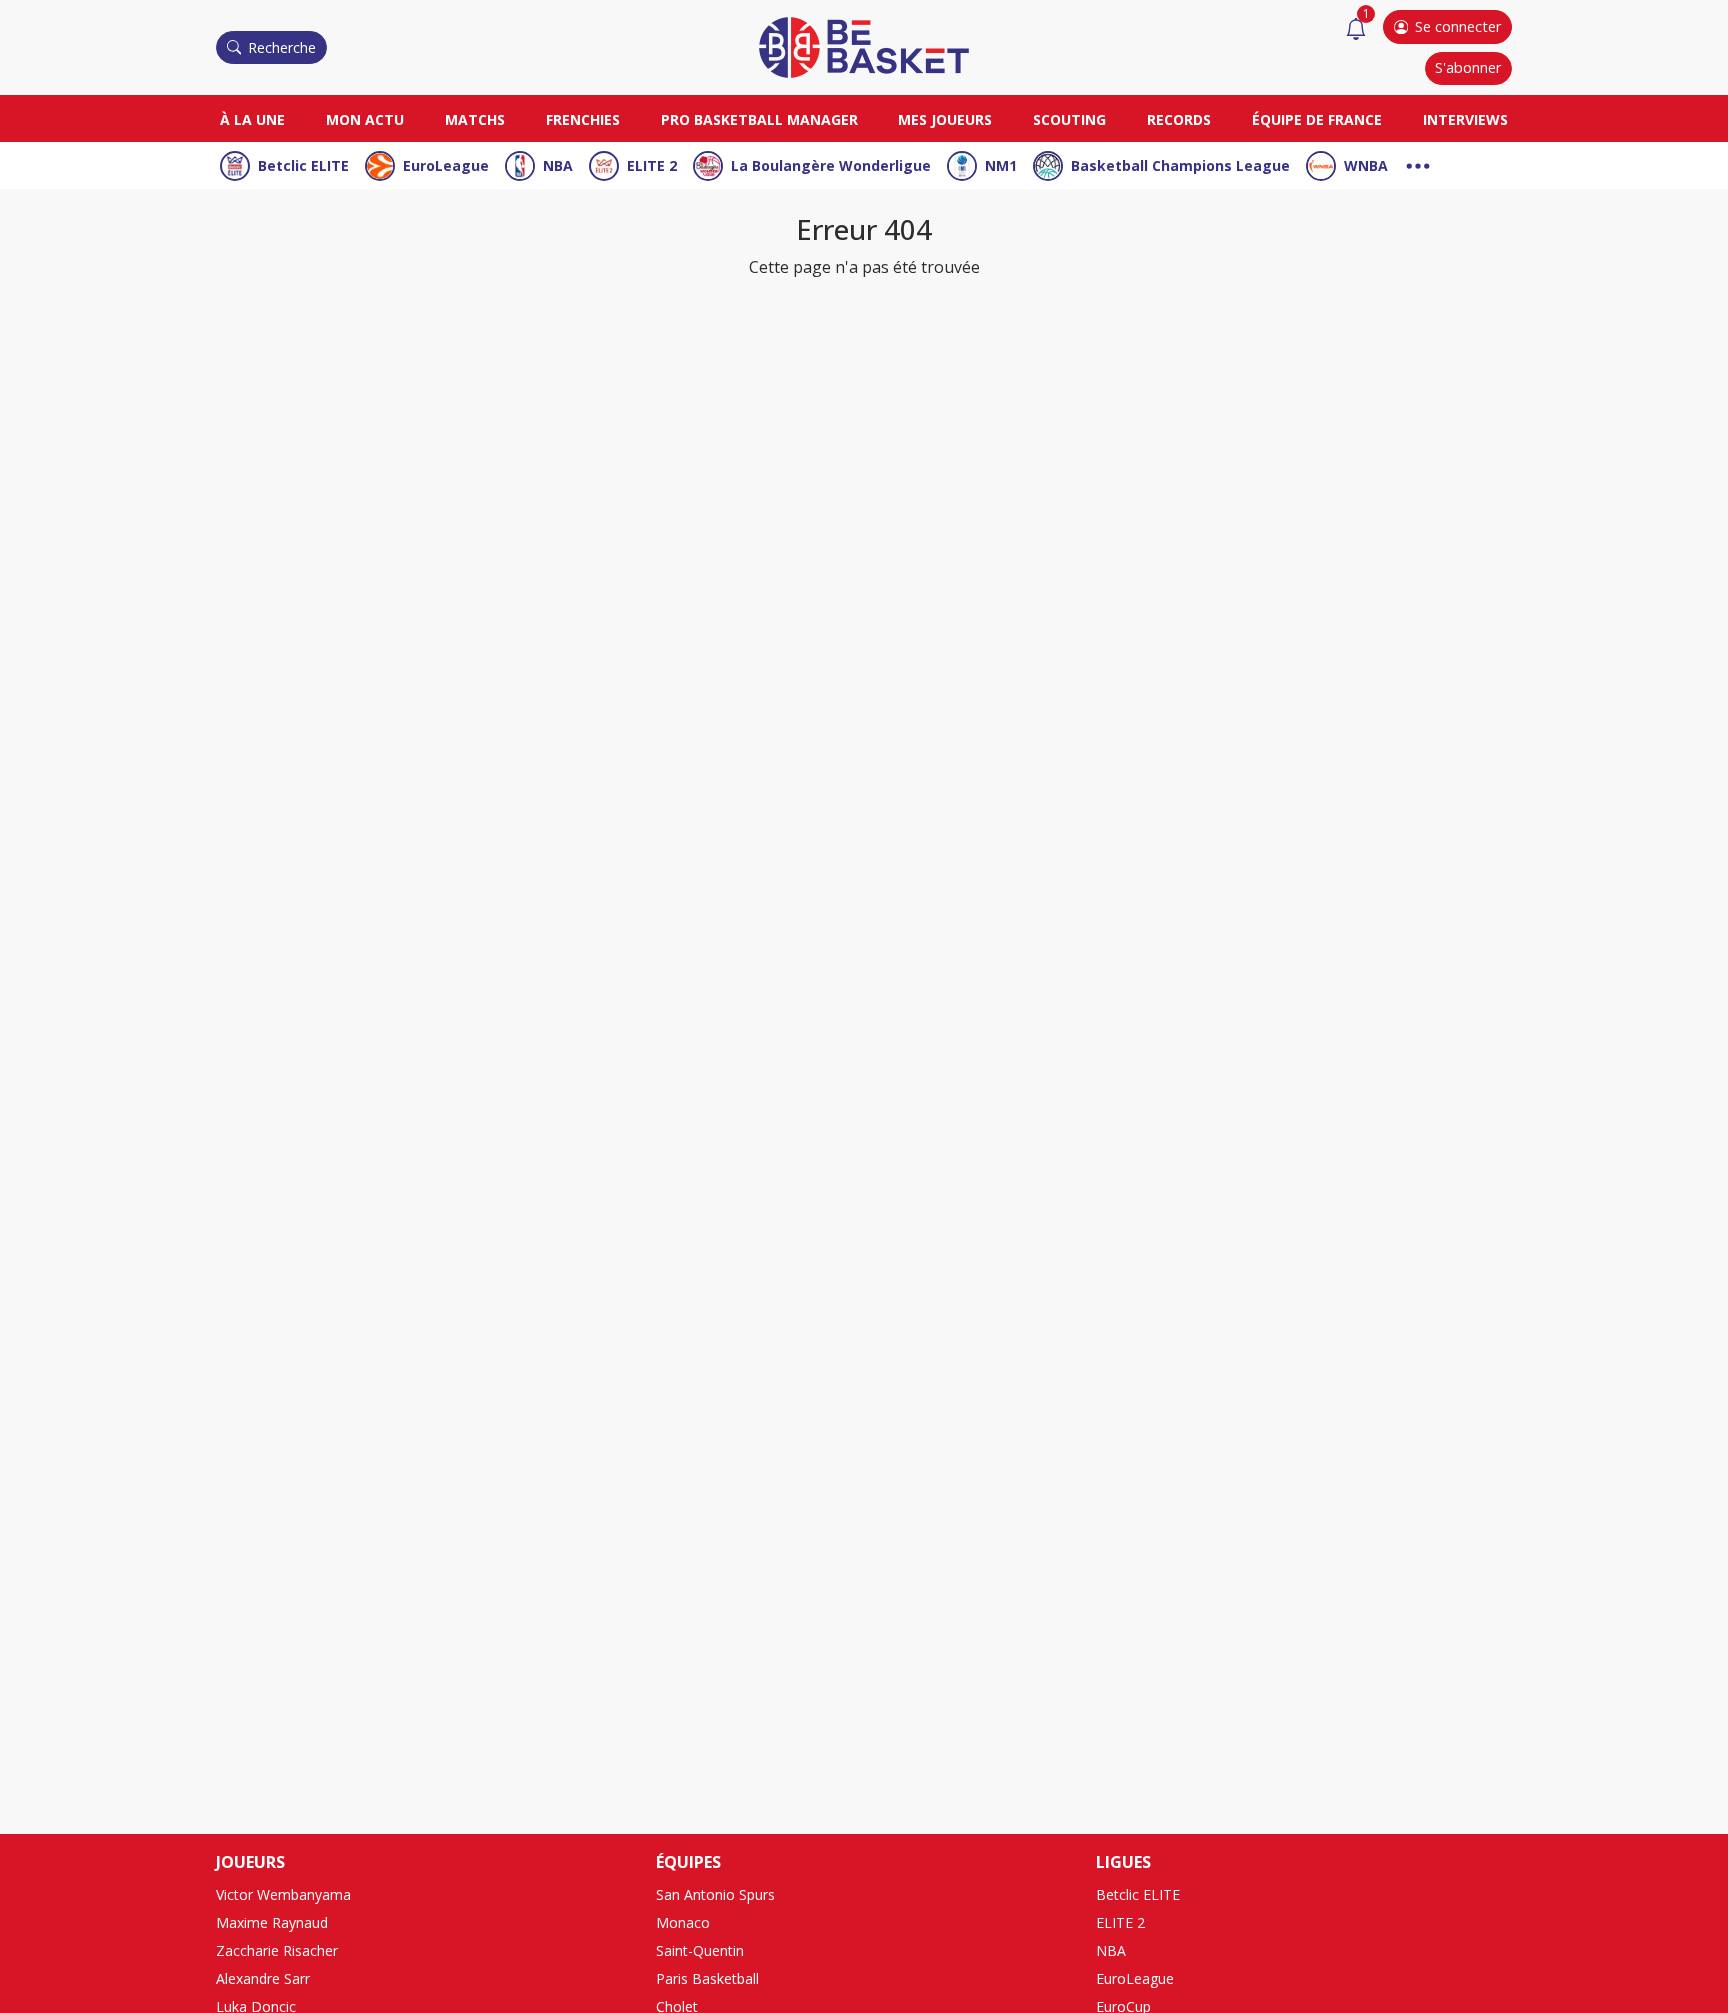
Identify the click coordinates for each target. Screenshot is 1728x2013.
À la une (252, 119)
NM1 (1001, 165)
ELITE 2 (652, 165)
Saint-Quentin (700, 1950)
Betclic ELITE (303, 165)
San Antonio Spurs (715, 1894)
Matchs (475, 119)
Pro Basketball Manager (759, 119)
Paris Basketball (707, 1978)
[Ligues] (1418, 163)
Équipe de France (1317, 119)
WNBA (1366, 165)
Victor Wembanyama (283, 1894)
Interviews (1465, 119)
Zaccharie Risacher (277, 1950)
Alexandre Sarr (263, 1978)
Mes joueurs (945, 119)
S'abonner (1468, 67)
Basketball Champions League (1180, 165)
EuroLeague (446, 165)
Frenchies (583, 119)
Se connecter (1458, 26)
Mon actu (365, 119)
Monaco (683, 1922)
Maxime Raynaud (272, 1922)
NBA (558, 165)
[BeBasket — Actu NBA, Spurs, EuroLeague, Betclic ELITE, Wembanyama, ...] (864, 46)
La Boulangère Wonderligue (831, 165)
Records (1179, 119)
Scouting (1069, 119)
